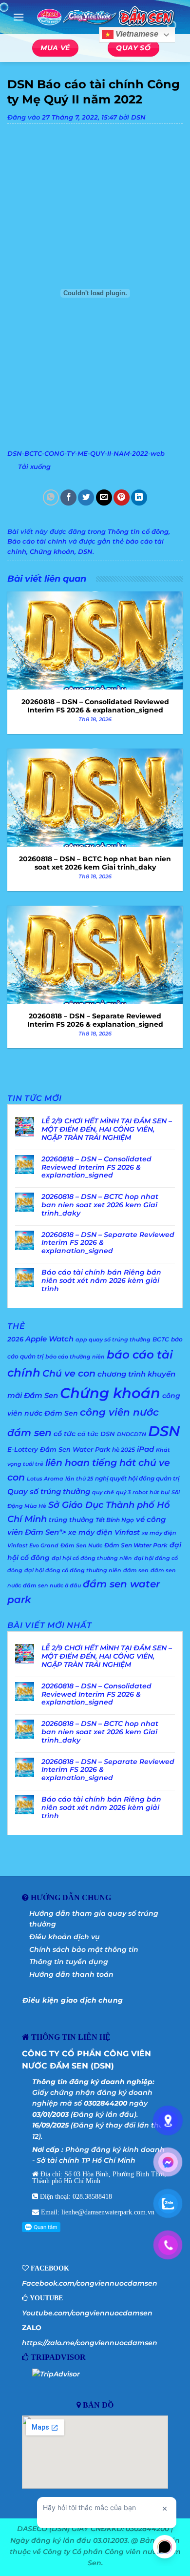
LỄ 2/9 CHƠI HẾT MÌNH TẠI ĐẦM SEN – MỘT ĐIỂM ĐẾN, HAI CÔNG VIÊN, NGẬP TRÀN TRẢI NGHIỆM (107, 1129)
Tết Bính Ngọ (115, 1520)
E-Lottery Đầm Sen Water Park (59, 1449)
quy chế (103, 1492)
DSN (138, 117)
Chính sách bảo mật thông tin (84, 1949)
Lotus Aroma (45, 1479)
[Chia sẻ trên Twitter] (86, 497)
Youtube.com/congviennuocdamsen (87, 2313)
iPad (145, 1449)
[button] (19, 17)
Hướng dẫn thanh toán (71, 1974)
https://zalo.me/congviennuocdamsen (90, 2343)
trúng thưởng (71, 1520)
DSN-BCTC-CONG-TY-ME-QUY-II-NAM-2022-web (86, 454)
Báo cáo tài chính (37, 541)
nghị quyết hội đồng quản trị (137, 1478)
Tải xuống (34, 467)
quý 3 (123, 1492)
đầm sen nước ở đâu (52, 1586)
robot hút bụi (151, 1492)
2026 (15, 1339)
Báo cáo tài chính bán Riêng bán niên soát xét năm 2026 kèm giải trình (101, 1280)
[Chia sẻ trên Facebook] (68, 497)
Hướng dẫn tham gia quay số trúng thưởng (94, 1919)
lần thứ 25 (79, 1479)
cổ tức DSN (96, 1434)
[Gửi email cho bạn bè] (104, 497)
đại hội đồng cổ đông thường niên (73, 1571)
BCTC (161, 1339)
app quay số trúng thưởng (113, 1340)
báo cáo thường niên (75, 1357)
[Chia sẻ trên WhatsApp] (51, 497)
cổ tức (65, 1434)
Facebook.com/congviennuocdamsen (90, 2283)
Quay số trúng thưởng (49, 1492)
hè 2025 (123, 1450)
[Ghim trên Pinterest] (122, 497)
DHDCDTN (132, 1434)
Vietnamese (136, 34)
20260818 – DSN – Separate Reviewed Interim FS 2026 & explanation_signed (108, 1243)
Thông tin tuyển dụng (69, 1962)
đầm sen (136, 1571)
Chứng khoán (52, 552)
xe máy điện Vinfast (104, 1532)
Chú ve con (69, 1373)
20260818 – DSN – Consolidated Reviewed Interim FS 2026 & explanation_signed (96, 1167)
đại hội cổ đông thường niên (92, 1558)
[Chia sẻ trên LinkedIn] (139, 497)
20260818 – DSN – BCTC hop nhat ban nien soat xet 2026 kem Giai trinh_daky (100, 1205)
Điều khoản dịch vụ (65, 1937)
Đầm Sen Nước (81, 1546)
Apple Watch (49, 1339)
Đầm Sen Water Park (136, 1545)
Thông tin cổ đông (138, 532)
